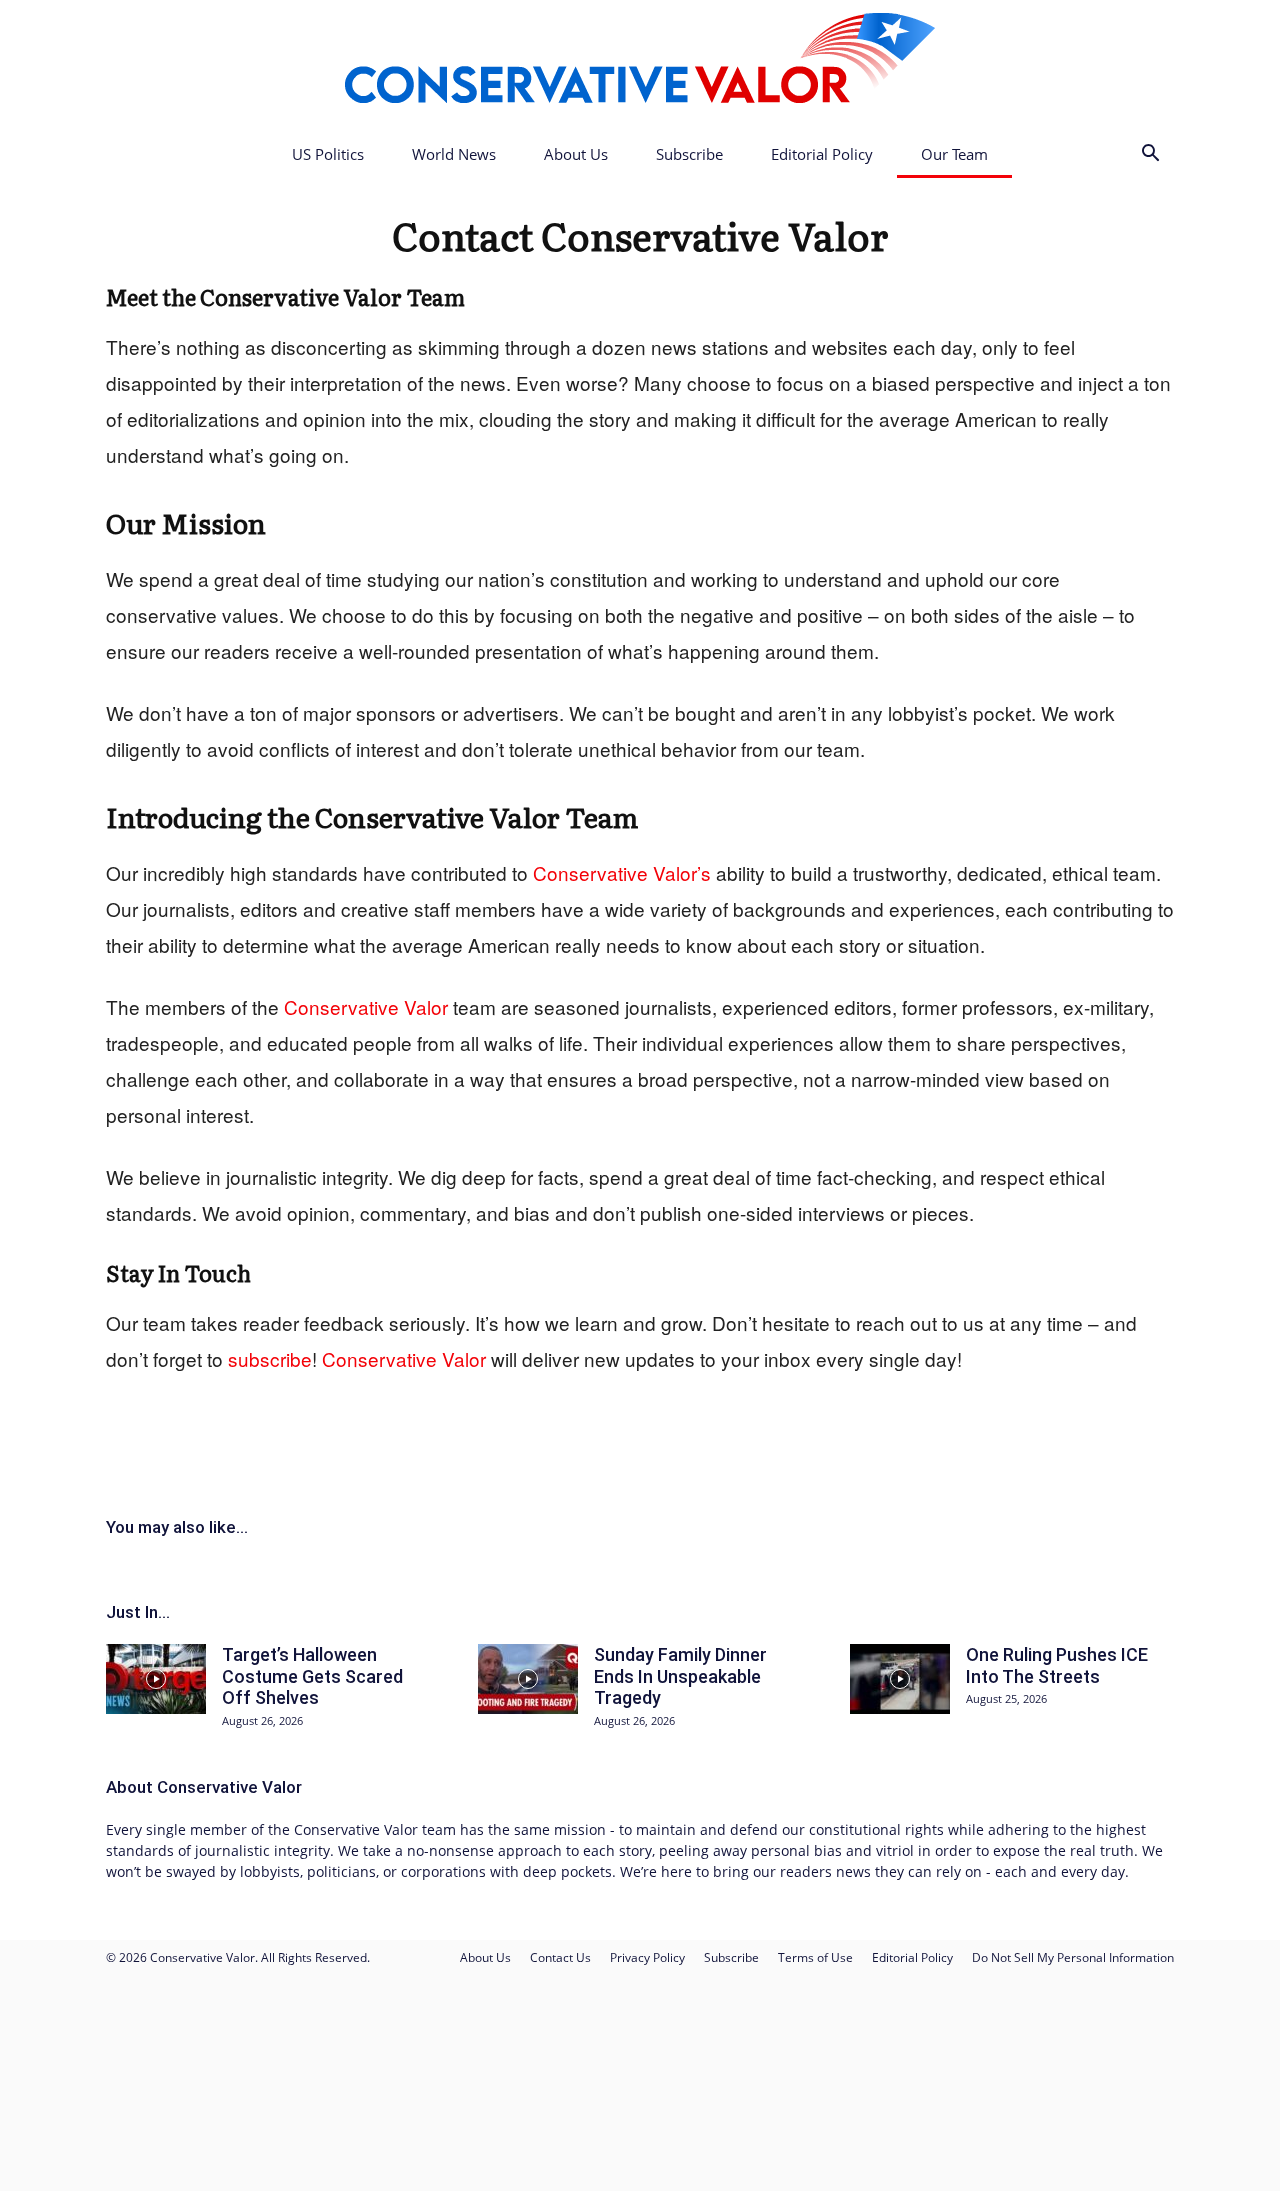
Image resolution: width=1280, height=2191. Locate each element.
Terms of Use (815, 1957)
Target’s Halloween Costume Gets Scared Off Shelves (312, 1676)
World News (454, 154)
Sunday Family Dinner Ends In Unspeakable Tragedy (680, 1676)
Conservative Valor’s (622, 872)
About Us (576, 154)
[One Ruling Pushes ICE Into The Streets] (900, 1679)
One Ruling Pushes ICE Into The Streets (1057, 1665)
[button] (1150, 155)
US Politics (328, 154)
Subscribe (689, 154)
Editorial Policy (822, 154)
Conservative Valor (714, 234)
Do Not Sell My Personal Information (1073, 1957)
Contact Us (560, 1957)
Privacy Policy (647, 1957)
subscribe (270, 1358)
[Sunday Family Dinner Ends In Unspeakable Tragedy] (528, 1679)
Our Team (954, 154)
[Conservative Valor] (640, 66)
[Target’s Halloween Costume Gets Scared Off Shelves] (156, 1679)
